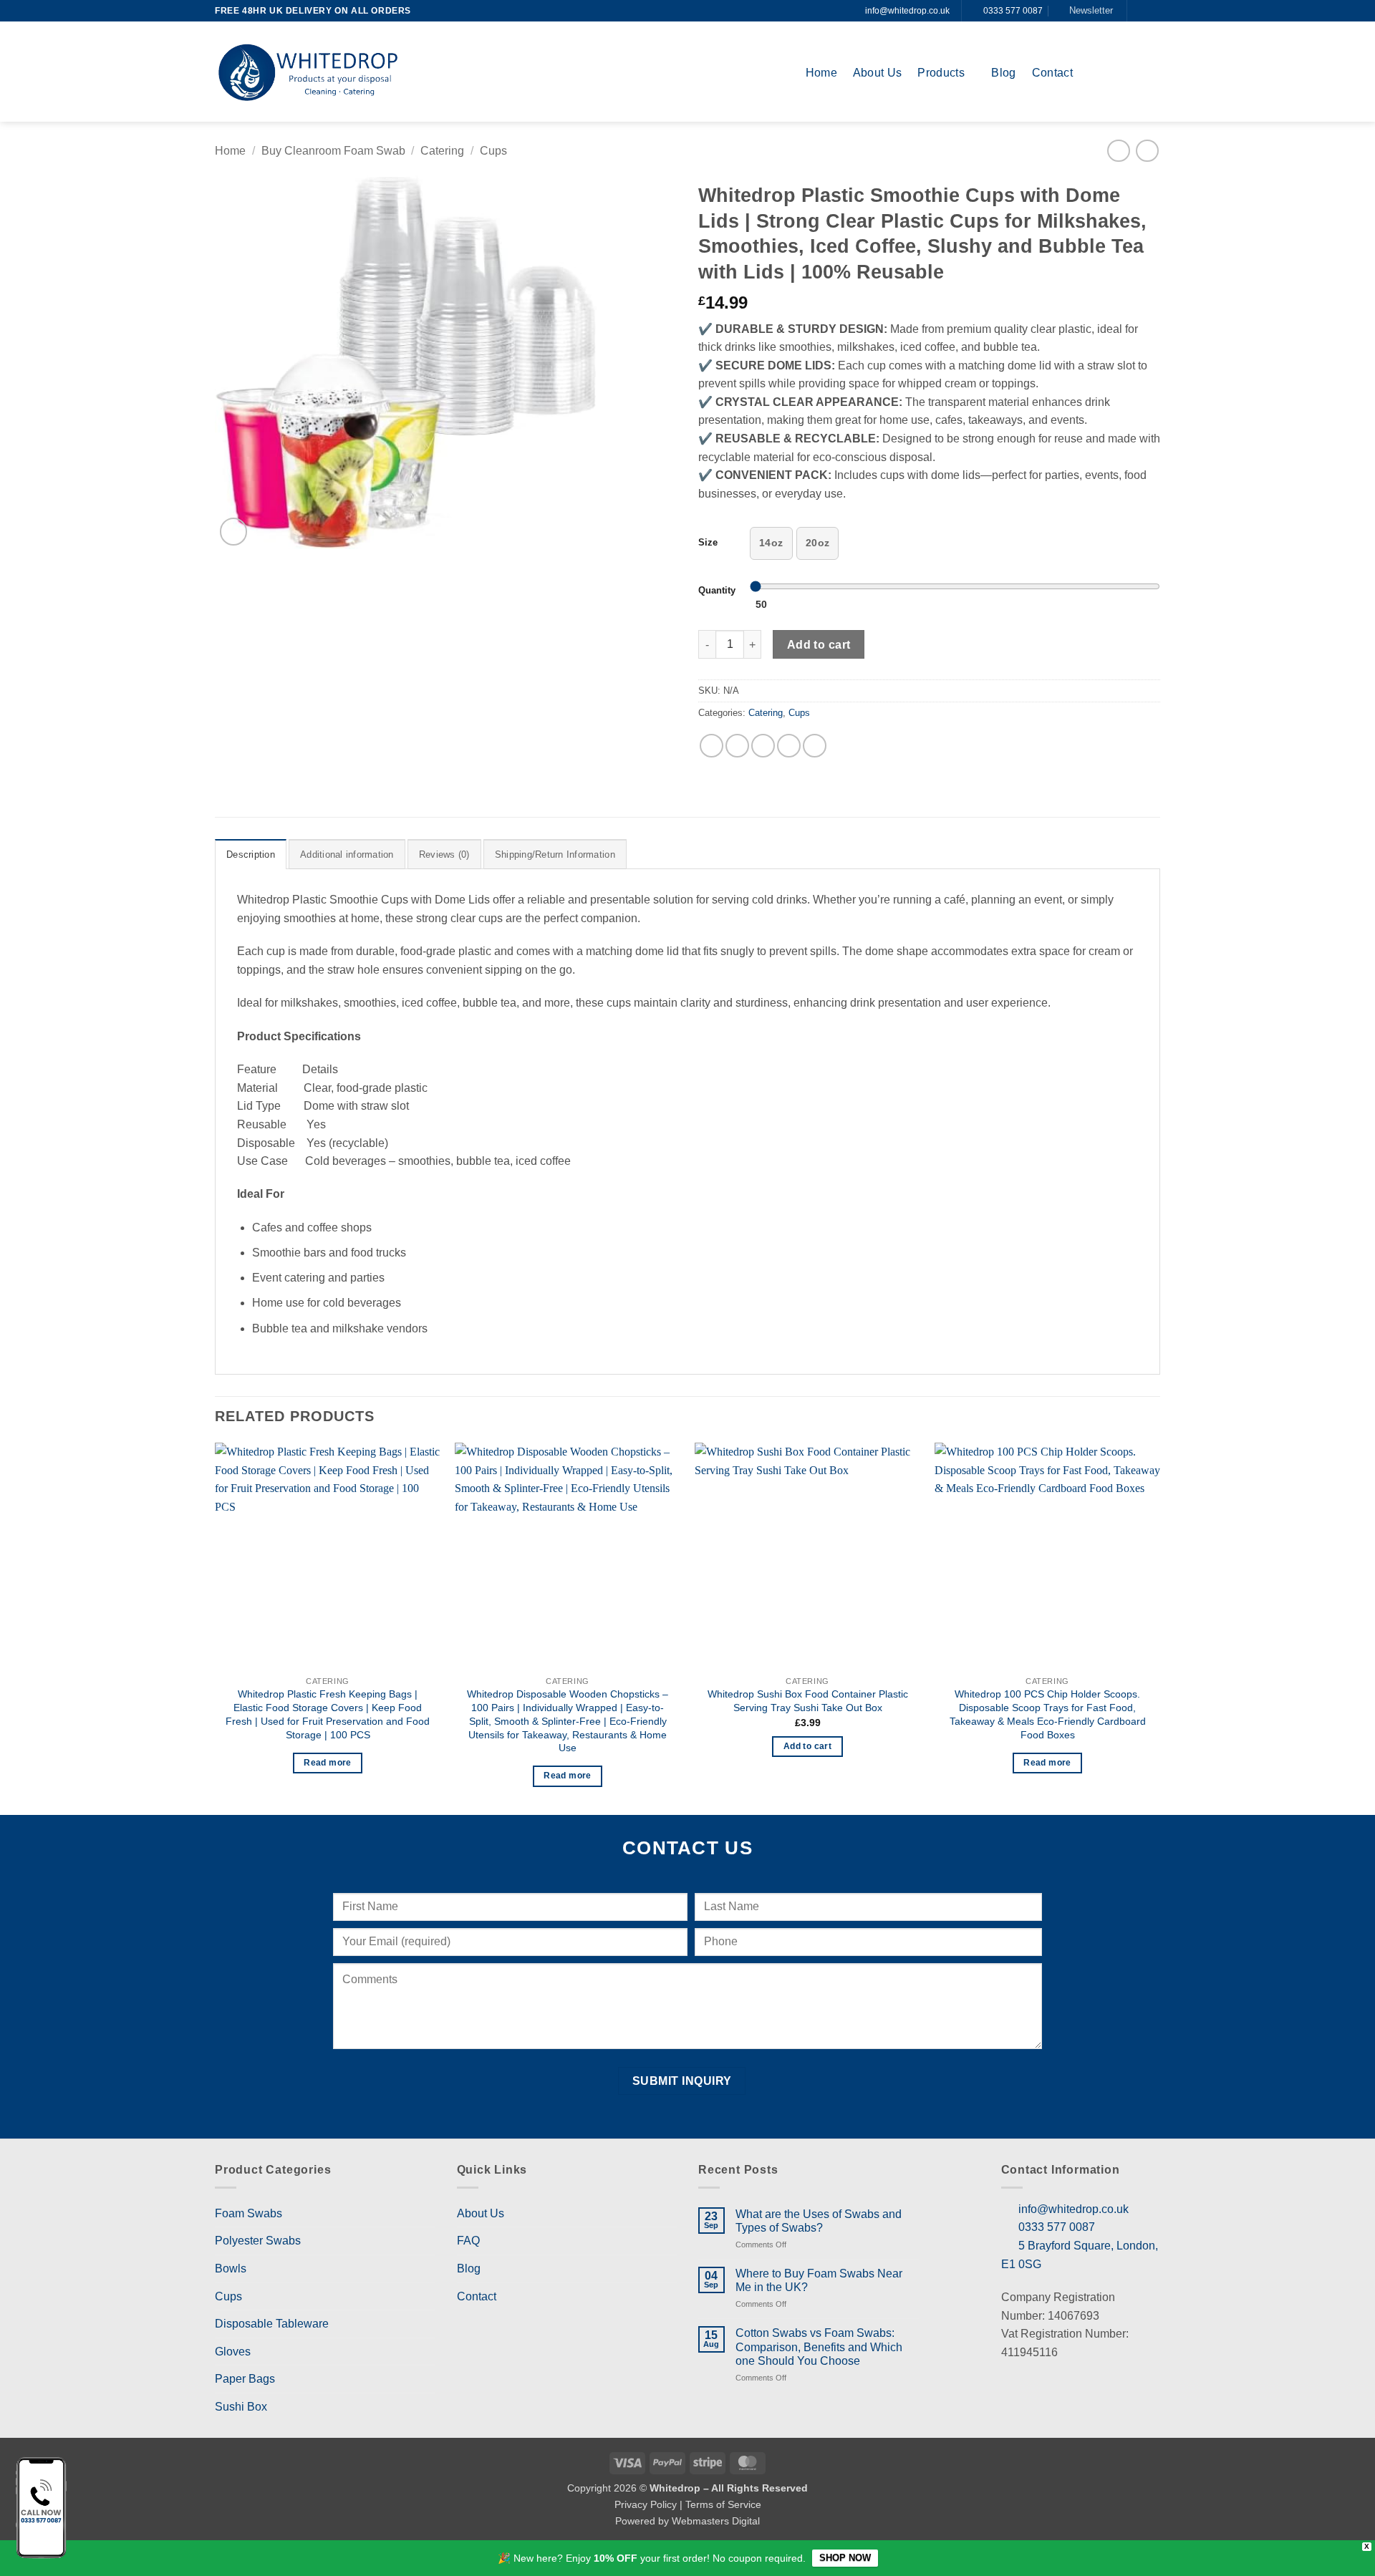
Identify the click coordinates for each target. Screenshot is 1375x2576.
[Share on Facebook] (711, 746)
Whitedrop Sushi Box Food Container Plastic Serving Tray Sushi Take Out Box (808, 1701)
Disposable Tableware (272, 2324)
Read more (327, 1763)
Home (821, 73)
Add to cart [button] (807, 1746)
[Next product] (1118, 151)
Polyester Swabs (258, 2241)
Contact (1052, 73)
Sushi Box (241, 2407)
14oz (771, 543)
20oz (818, 543)
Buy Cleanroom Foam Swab (333, 151)
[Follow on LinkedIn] (1153, 11)
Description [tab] (251, 854)
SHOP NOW (845, 2558)
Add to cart (819, 645)
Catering (442, 151)
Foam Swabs (249, 2213)
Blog (1003, 73)
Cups (493, 151)
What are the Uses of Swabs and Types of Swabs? (819, 2221)
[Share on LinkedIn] (815, 746)
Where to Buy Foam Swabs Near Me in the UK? (819, 2280)
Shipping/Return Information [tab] (555, 854)
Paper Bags (245, 2379)
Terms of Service (723, 2504)
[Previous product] (1147, 151)
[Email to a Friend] (763, 746)
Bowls (231, 2268)
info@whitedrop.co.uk (907, 11)
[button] (1085, 11)
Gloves (233, 2352)
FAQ (468, 2241)
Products (941, 73)
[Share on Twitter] (737, 746)
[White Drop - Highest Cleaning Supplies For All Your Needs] (308, 72)
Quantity (717, 591)
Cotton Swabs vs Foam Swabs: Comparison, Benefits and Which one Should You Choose (819, 2347)
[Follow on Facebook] (1139, 11)
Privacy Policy (646, 2504)
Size (708, 543)
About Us (878, 73)
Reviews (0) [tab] (444, 854)
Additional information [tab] (347, 854)
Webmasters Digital (716, 2521)
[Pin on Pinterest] (789, 746)
